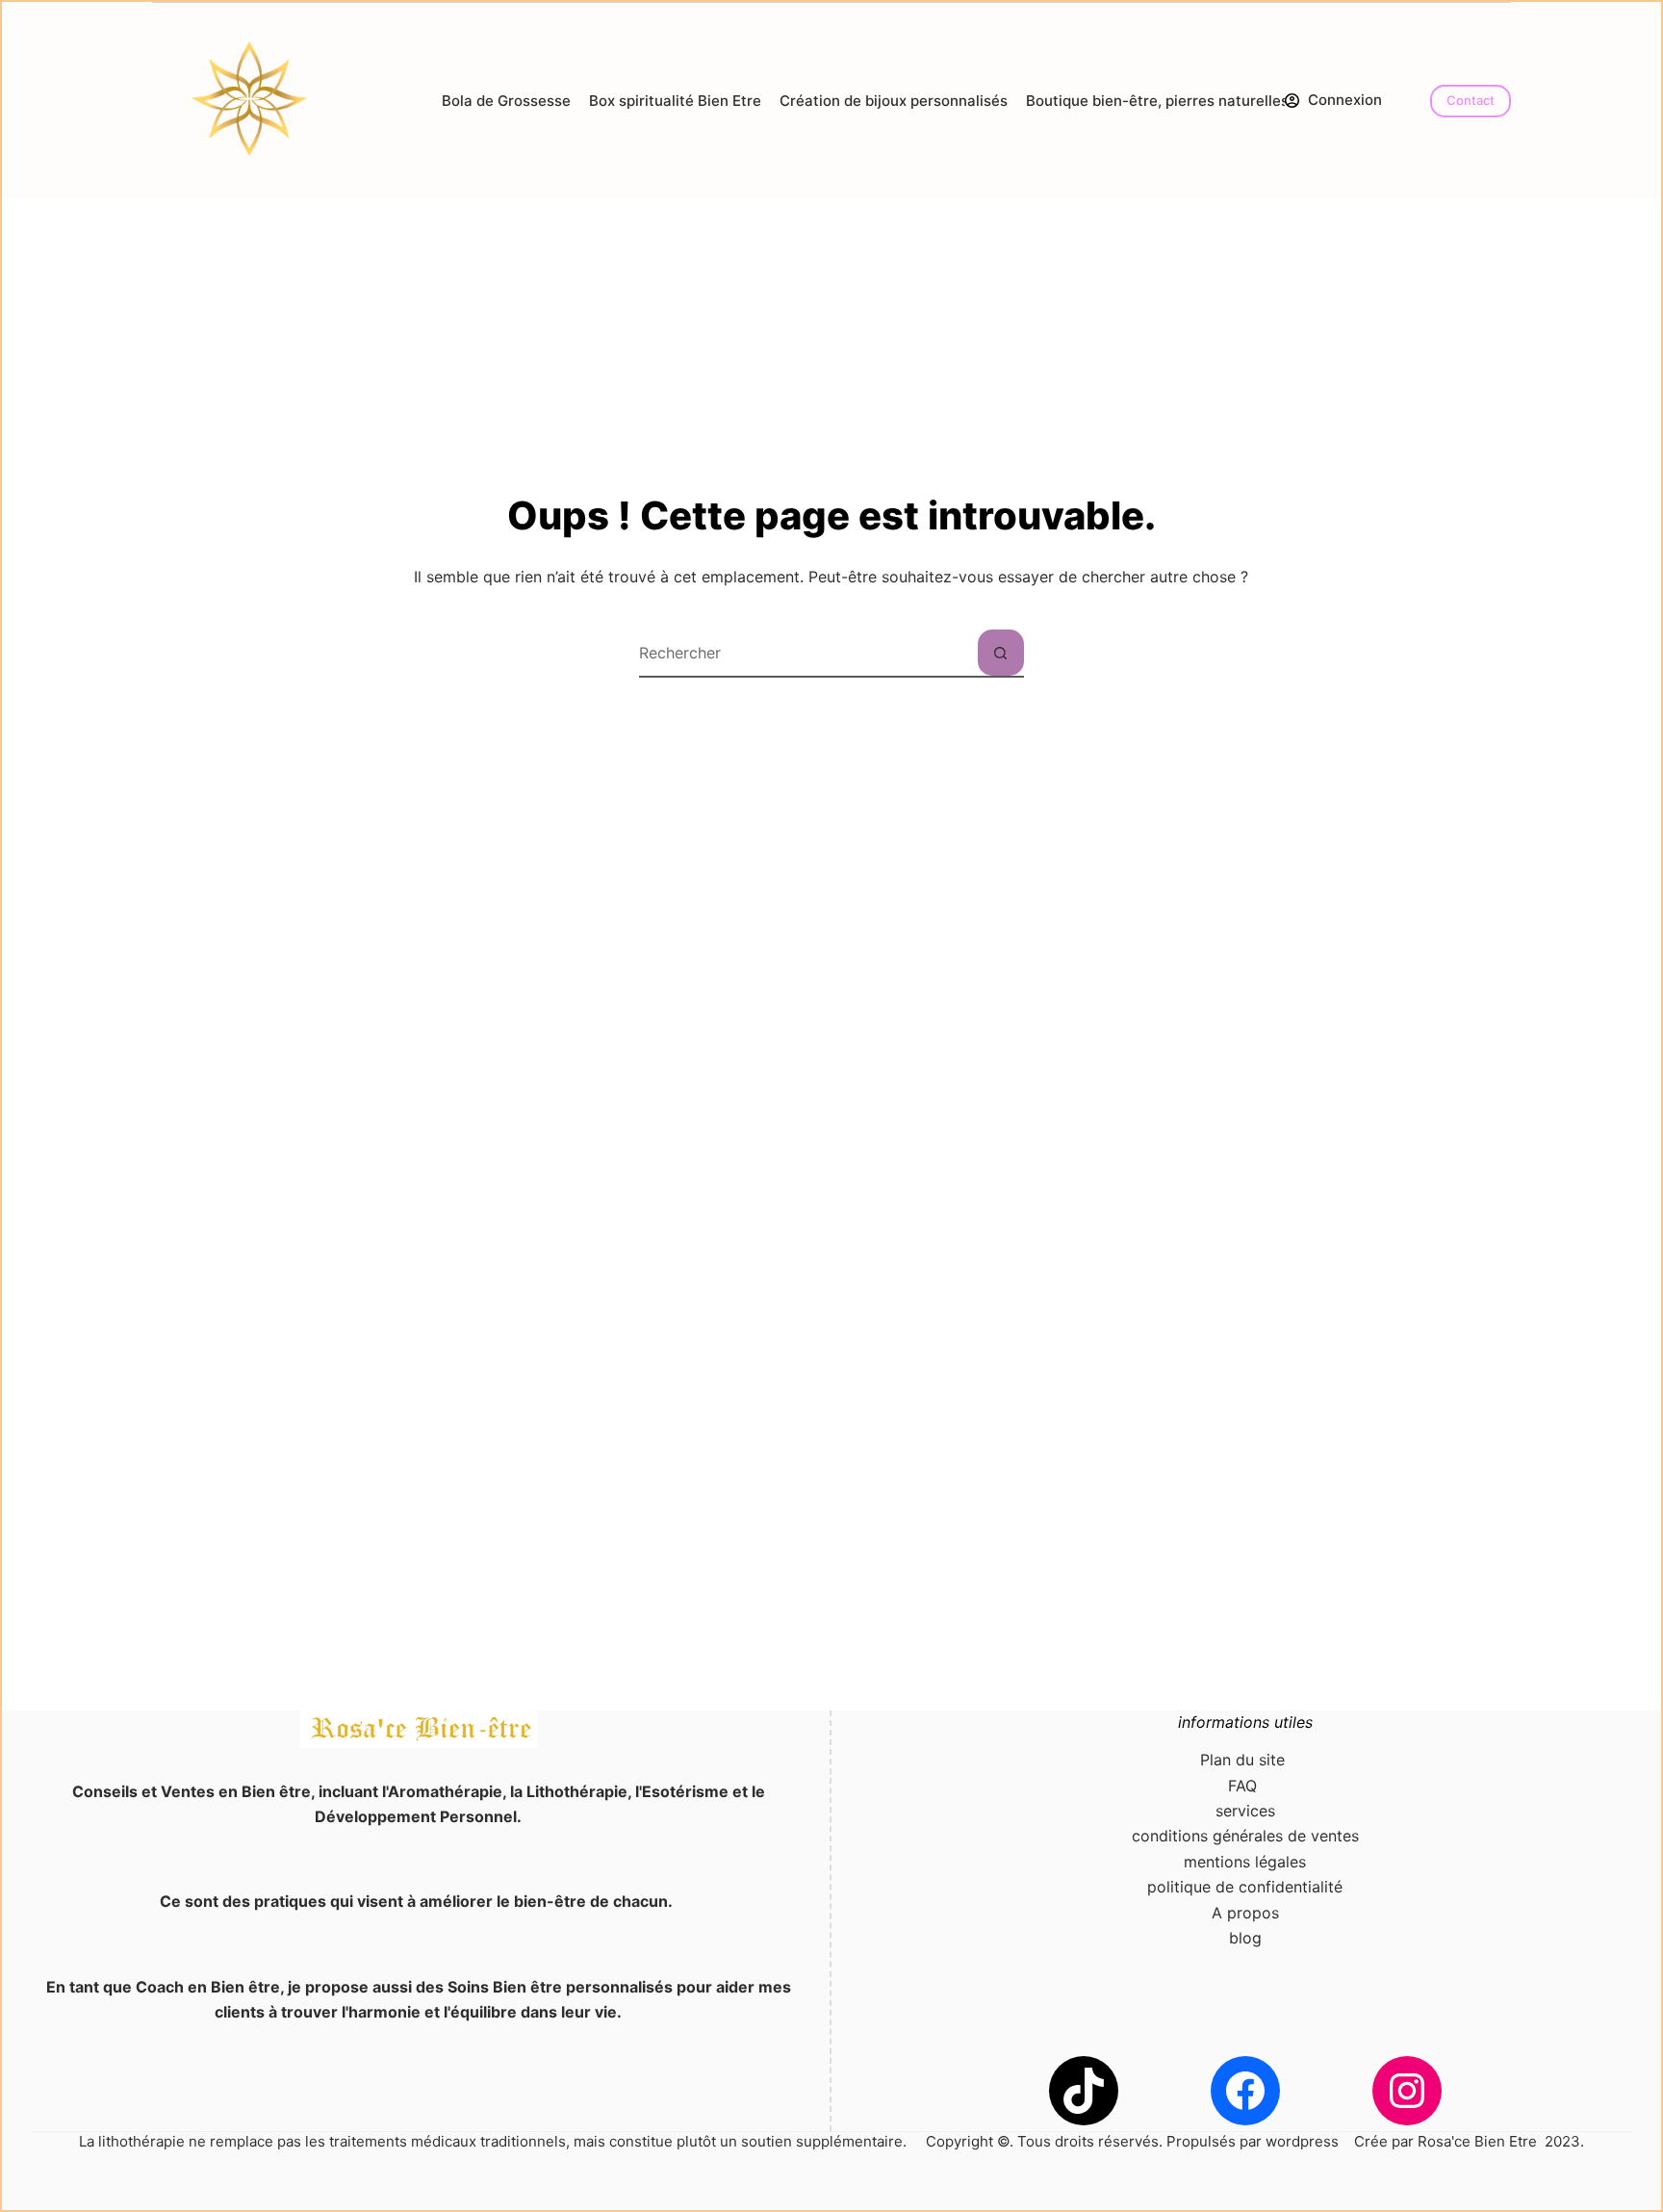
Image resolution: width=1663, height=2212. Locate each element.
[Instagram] (1407, 2091)
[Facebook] (1245, 2091)
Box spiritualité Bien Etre (675, 101)
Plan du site (1245, 1760)
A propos (1245, 1913)
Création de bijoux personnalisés (894, 101)
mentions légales (1245, 1862)
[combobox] (808, 653)
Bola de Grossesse (506, 101)
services (1245, 1811)
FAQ (1245, 1786)
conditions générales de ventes (1245, 1836)
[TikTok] (1084, 2091)
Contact (1471, 100)
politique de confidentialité (1245, 1887)
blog (1245, 1938)
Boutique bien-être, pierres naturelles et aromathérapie (1220, 101)
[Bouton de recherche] (1001, 653)
